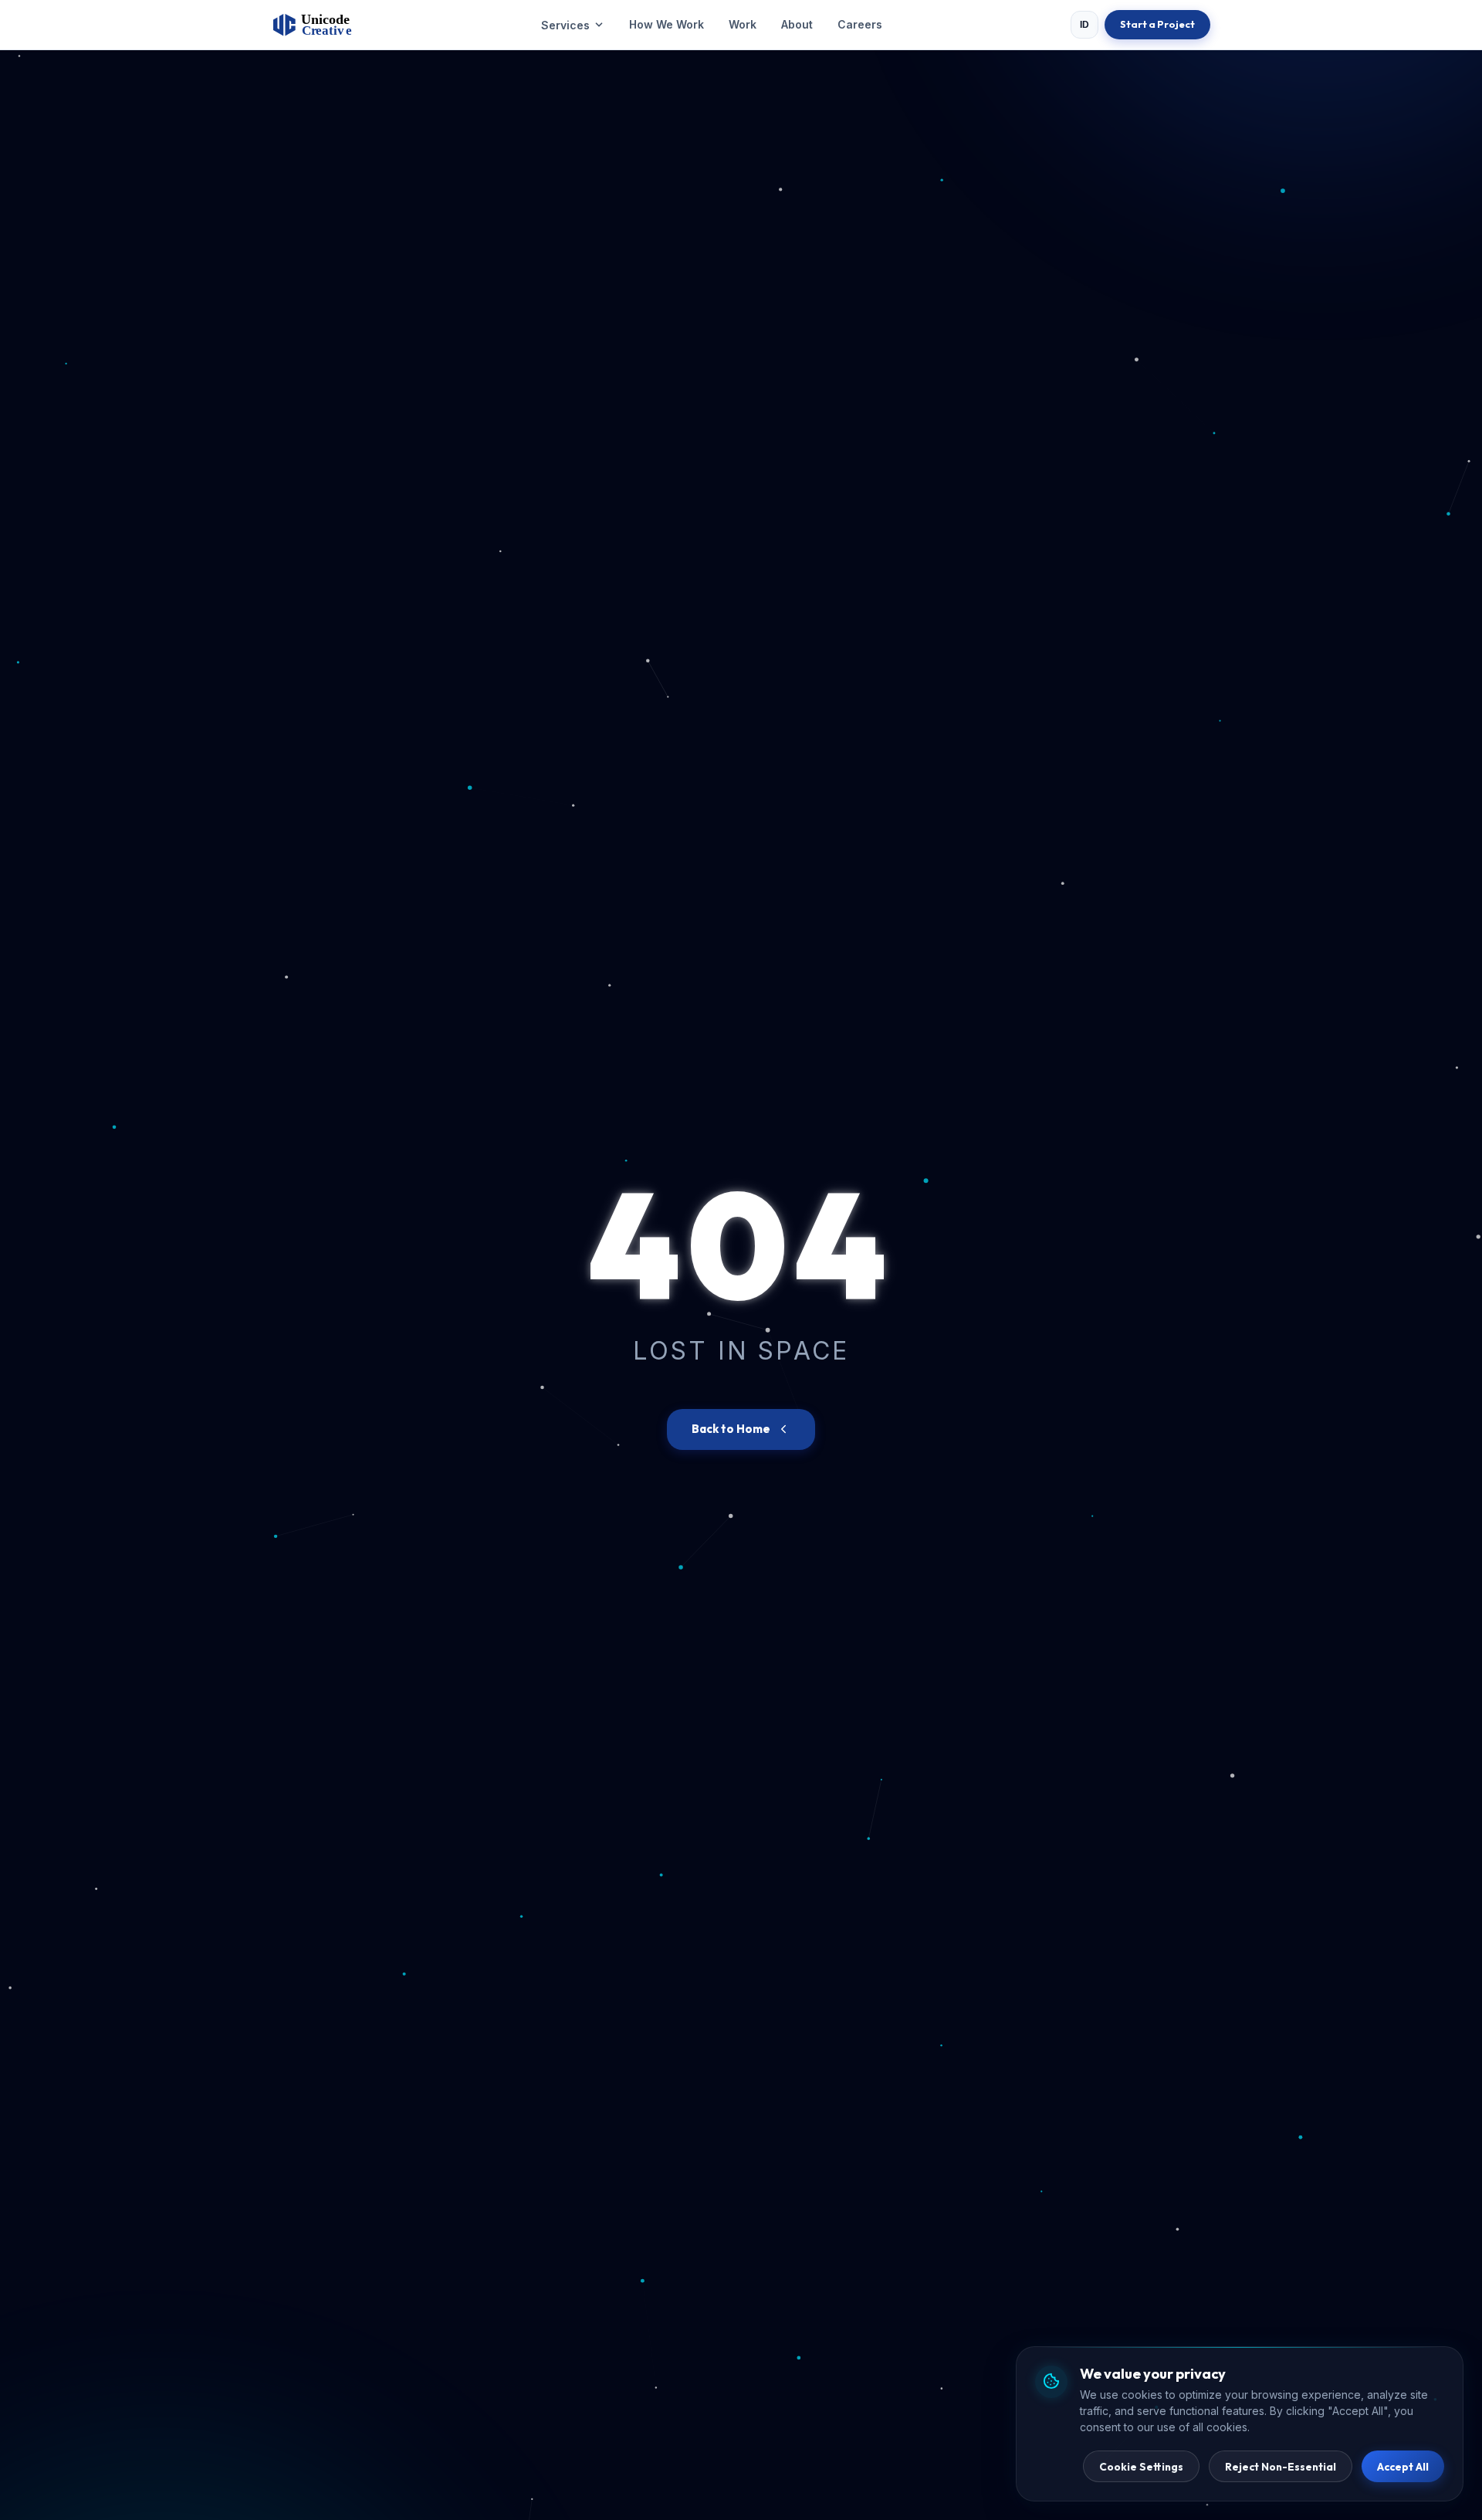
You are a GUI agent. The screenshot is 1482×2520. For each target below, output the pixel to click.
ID (1085, 25)
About (797, 24)
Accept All (1403, 2467)
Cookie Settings (1141, 2467)
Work (743, 24)
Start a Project (1157, 24)
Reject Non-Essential (1281, 2467)
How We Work (667, 24)
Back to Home (731, 1429)
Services (565, 25)
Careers (860, 24)
